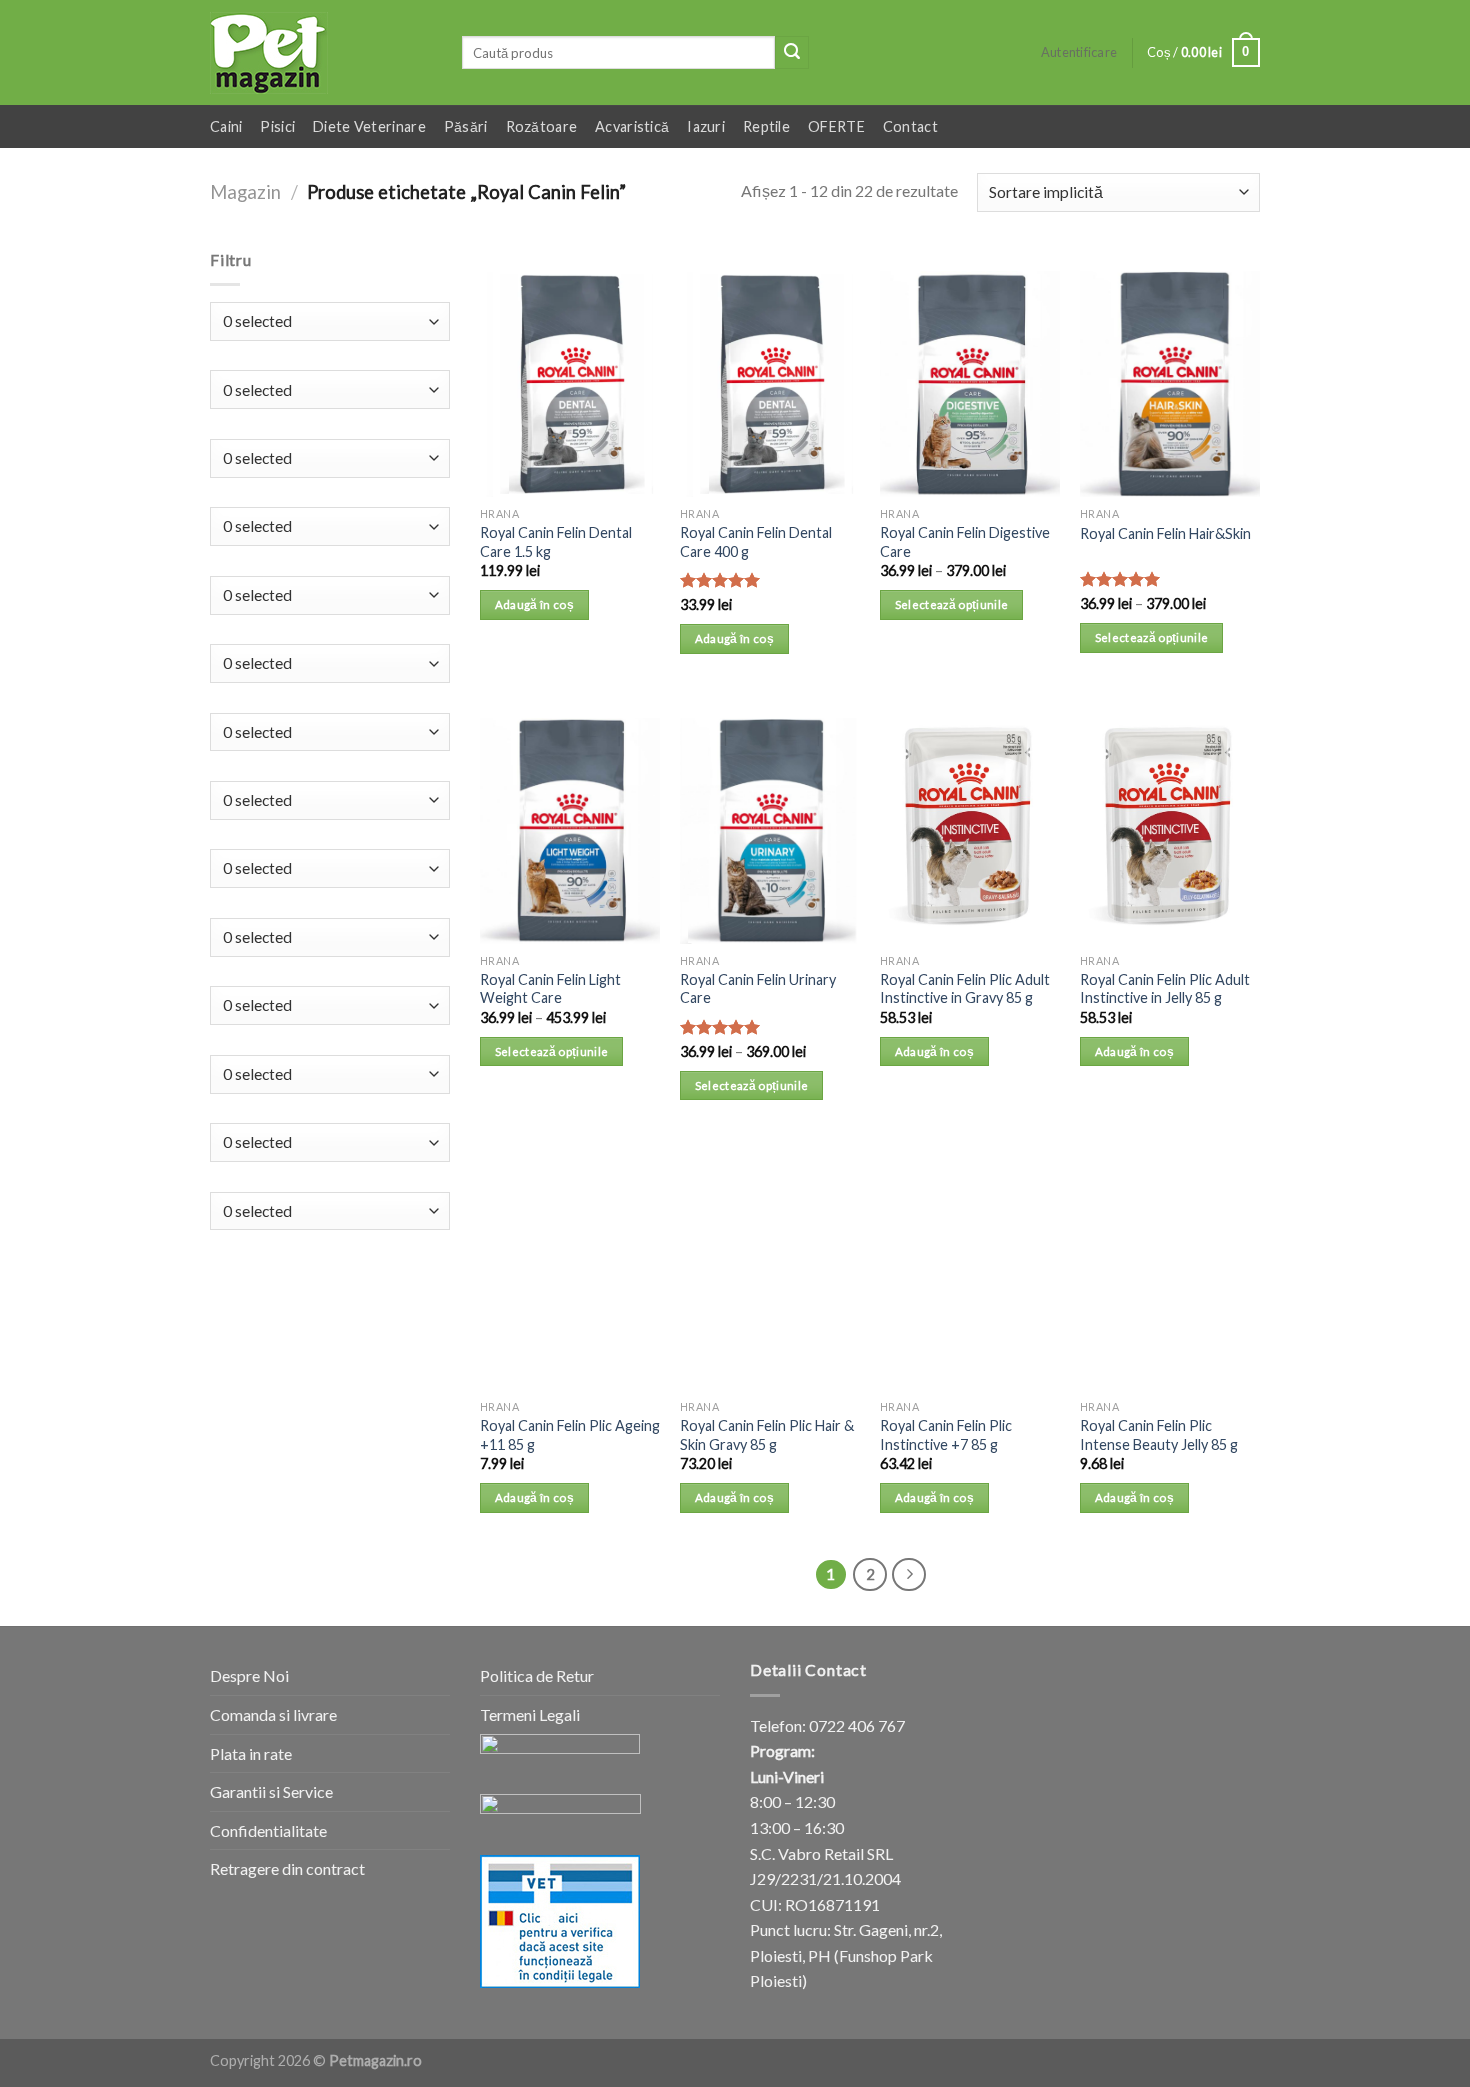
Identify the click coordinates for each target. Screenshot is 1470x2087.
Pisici (277, 126)
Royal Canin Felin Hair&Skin (1165, 533)
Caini (226, 126)
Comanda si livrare (273, 1714)
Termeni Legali (530, 1714)
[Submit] (792, 53)
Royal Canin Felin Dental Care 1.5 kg (556, 542)
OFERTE (836, 126)
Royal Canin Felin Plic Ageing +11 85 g (570, 1435)
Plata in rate (251, 1753)
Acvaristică (632, 126)
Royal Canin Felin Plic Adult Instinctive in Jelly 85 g (1165, 989)
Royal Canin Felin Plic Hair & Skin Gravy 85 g (767, 1435)
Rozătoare (542, 126)
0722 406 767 (857, 1725)
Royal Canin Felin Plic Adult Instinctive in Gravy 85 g (965, 989)
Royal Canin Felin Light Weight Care (550, 989)
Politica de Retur (537, 1675)
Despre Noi (249, 1675)
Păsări (466, 126)
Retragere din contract (287, 1868)
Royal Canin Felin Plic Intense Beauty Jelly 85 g (1159, 1435)
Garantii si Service (271, 1791)
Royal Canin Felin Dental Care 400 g (756, 542)
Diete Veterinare (369, 126)
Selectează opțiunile (952, 604)
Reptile (766, 126)
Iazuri (706, 126)
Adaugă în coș (535, 604)
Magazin (245, 192)
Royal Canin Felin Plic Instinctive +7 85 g (946, 1435)
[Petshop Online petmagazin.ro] (321, 53)
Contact (910, 126)
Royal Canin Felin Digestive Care (965, 542)
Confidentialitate (268, 1830)
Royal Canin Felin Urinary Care (758, 989)
